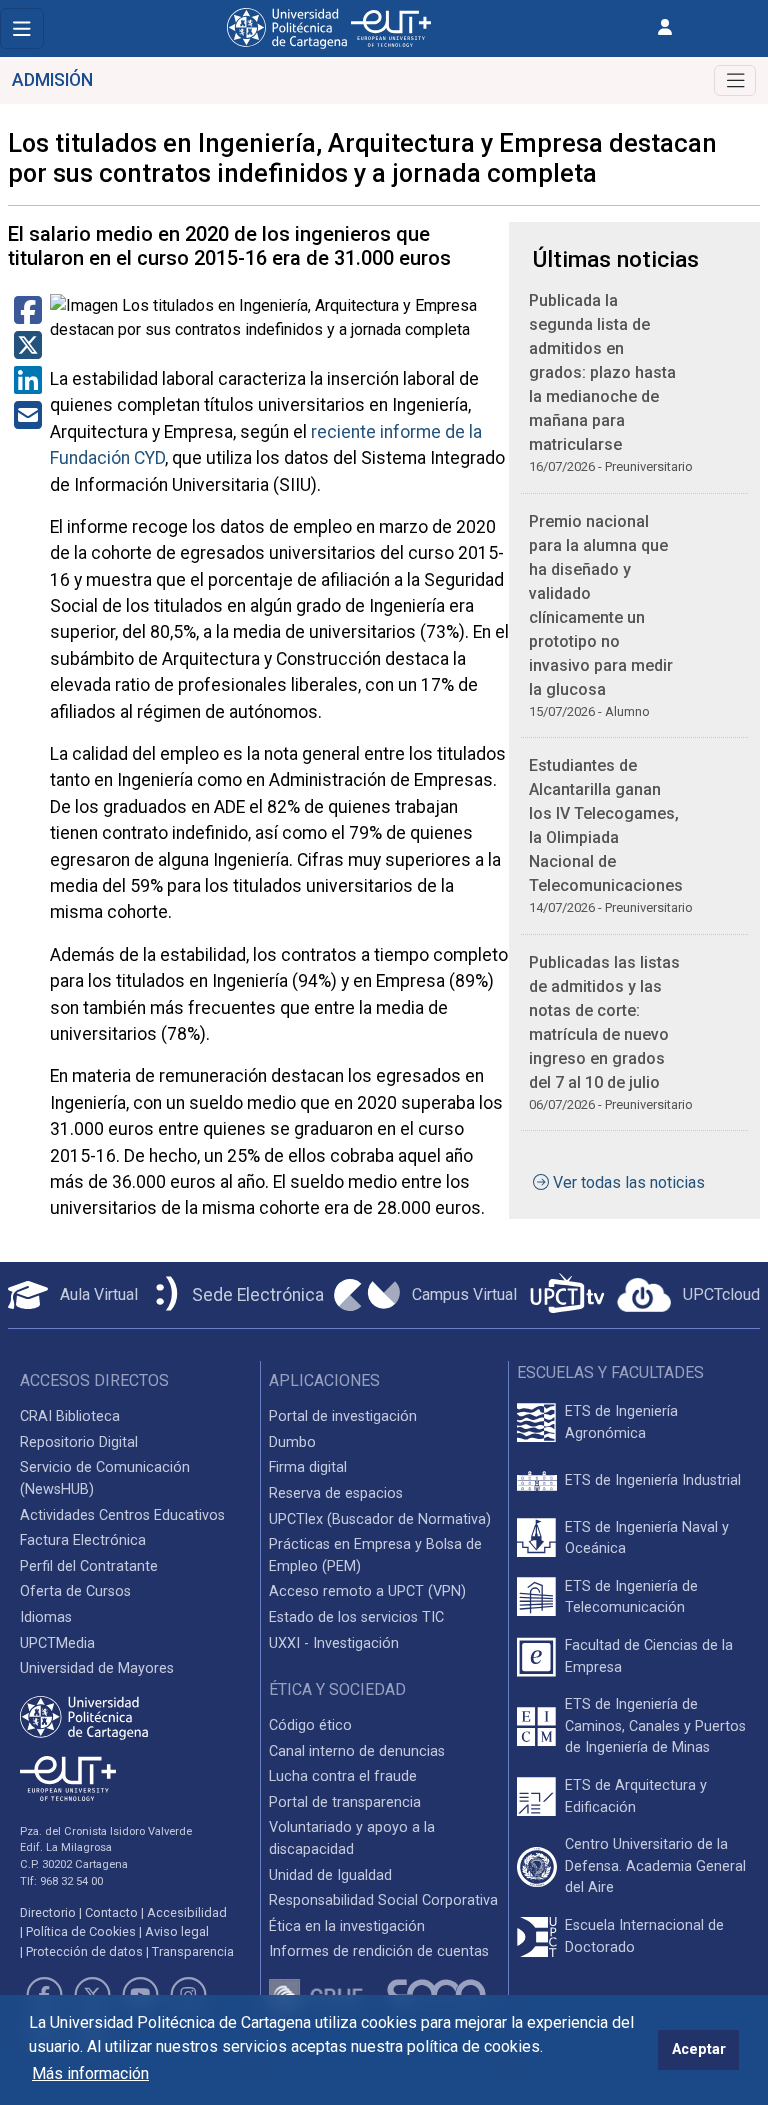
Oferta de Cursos (75, 1591)
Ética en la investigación (347, 1926)
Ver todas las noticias (629, 1182)
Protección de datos (84, 1951)
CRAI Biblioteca (70, 1416)
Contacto (111, 1912)
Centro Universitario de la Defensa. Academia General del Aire (655, 1866)
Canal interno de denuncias (357, 1751)
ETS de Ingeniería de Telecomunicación (631, 1597)
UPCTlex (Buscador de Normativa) (380, 1519)
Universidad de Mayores (97, 1668)
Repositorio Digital (79, 1442)
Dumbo (292, 1442)
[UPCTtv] (567, 1295)
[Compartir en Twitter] (28, 351)
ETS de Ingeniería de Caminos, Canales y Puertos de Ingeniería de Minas (655, 1726)
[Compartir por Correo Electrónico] (28, 421)
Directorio (48, 1912)
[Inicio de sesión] (665, 27)
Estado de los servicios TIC (356, 1617)
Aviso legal (177, 1931)
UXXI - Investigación (334, 1643)
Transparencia (193, 1951)
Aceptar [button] (699, 2049)
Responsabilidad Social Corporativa (383, 1900)
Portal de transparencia (345, 1802)
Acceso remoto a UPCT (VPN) (367, 1591)
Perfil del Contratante (89, 1566)
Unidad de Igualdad (330, 1875)
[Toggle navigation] (22, 28)
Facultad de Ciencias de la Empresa (649, 1656)
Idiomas (46, 1617)
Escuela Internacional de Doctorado (644, 1936)
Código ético (310, 1725)
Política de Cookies (81, 1931)
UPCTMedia (57, 1643)
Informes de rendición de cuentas (379, 1951)
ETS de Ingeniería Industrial (653, 1480)
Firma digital (308, 1467)
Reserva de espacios (336, 1493)
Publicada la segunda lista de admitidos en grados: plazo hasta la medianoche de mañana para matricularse (602, 372)
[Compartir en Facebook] (28, 316)
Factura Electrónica (83, 1540)
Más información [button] (90, 2073)
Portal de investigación (343, 1416)
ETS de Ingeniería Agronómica (621, 1422)
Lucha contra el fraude (343, 1776)
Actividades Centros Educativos (122, 1515)
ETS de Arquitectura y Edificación (636, 1796)
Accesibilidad (187, 1912)
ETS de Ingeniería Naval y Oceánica (647, 1538)
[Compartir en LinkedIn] (28, 386)
